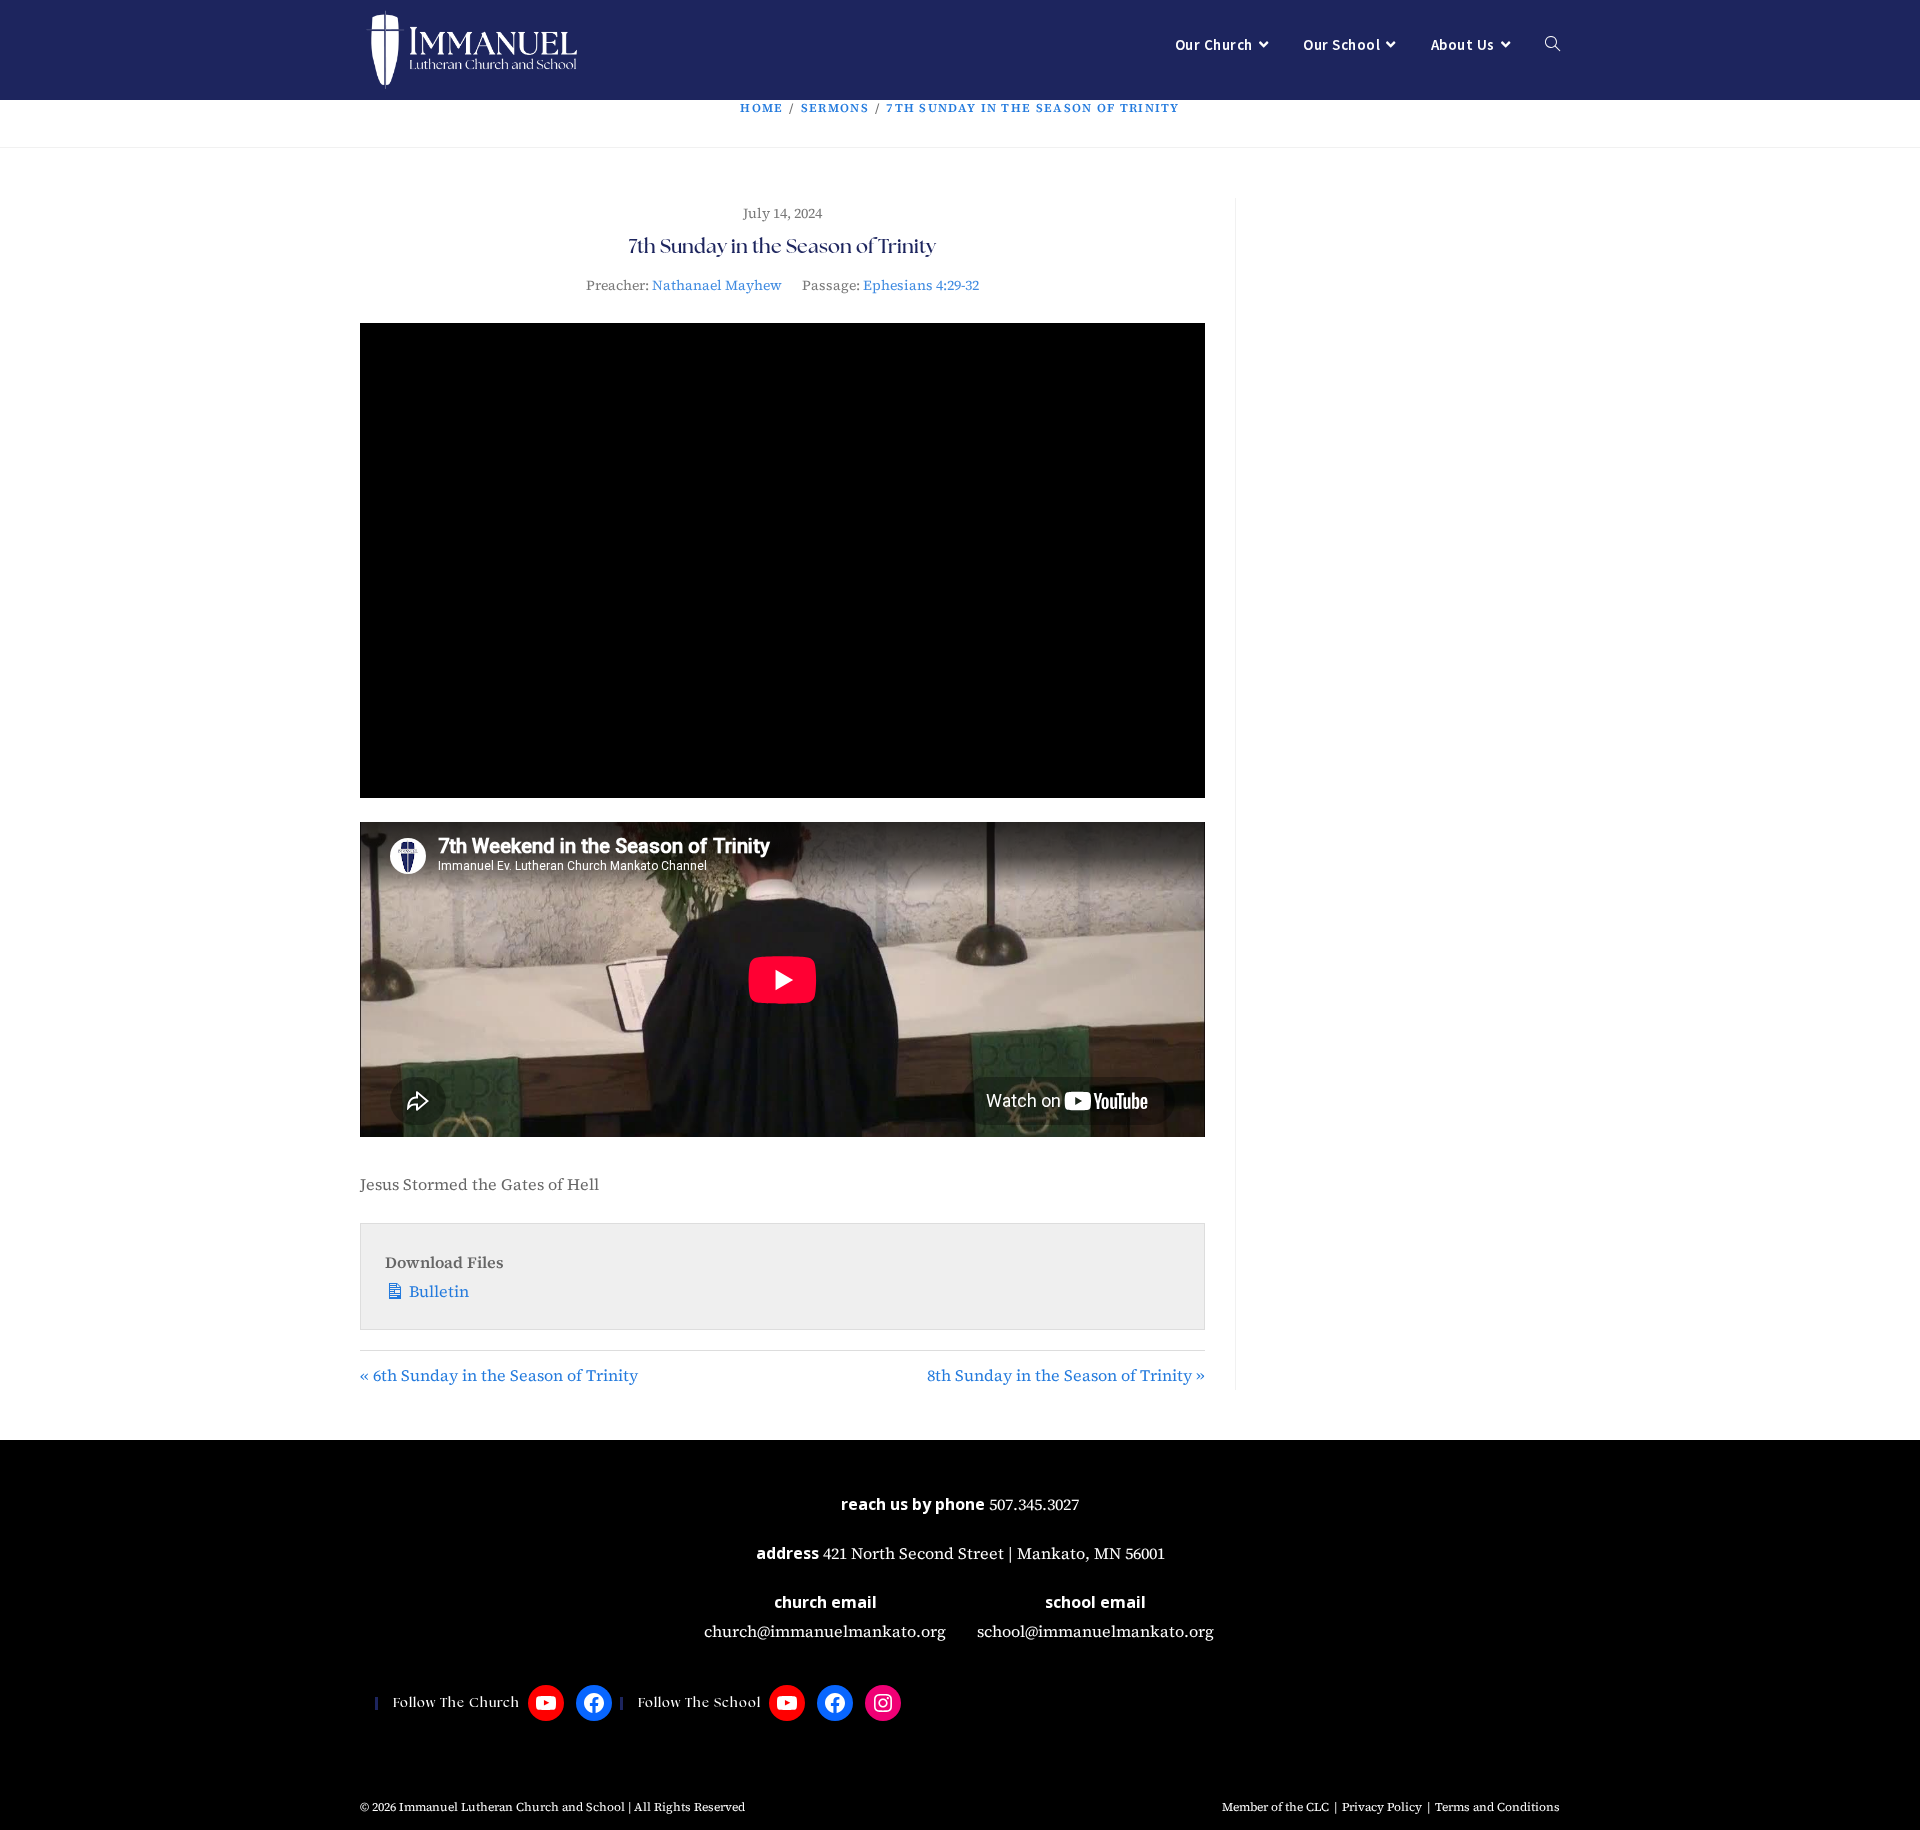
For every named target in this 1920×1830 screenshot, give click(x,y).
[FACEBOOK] (594, 1703)
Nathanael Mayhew (717, 285)
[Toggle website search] (1552, 45)
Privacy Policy (1382, 1807)
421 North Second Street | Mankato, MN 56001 (994, 1553)
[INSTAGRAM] (883, 1703)
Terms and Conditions (1497, 1807)
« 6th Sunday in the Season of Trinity (499, 1375)
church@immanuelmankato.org (825, 1631)
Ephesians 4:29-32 (921, 285)
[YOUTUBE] (546, 1703)
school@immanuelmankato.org (1095, 1631)
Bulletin (437, 1291)
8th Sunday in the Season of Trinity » (1066, 1375)
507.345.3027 (1034, 1504)
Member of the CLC (1275, 1807)
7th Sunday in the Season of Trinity (1033, 108)
